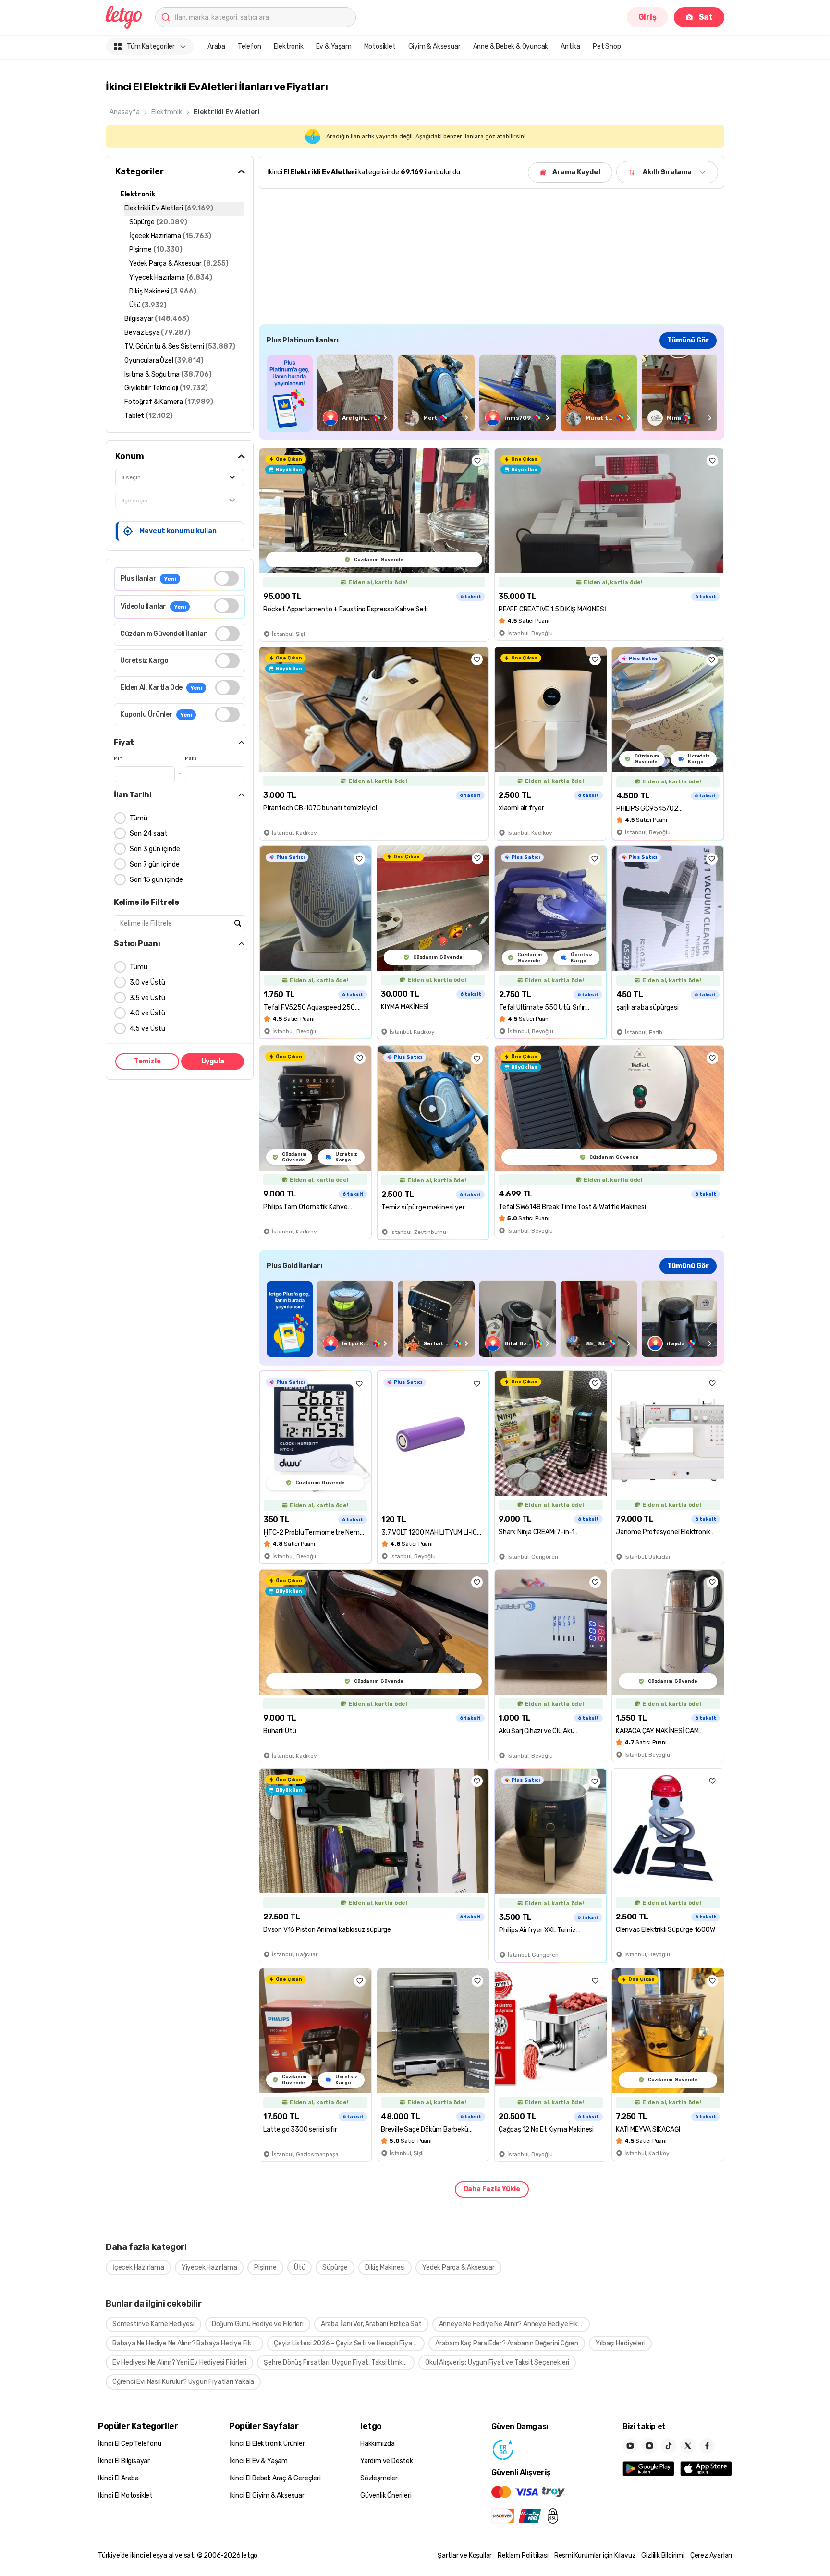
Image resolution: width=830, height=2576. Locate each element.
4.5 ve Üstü (147, 1029)
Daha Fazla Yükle (492, 2189)
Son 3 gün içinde (155, 849)
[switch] (226, 578)
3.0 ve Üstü (147, 983)
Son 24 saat (149, 834)
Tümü (139, 818)
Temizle (147, 1061)
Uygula (213, 1061)
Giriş (647, 17)
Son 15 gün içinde (156, 880)
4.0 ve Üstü (147, 1013)
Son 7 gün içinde (155, 864)
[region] (492, 393)
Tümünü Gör (688, 340)
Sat (706, 17)
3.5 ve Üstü (147, 998)
